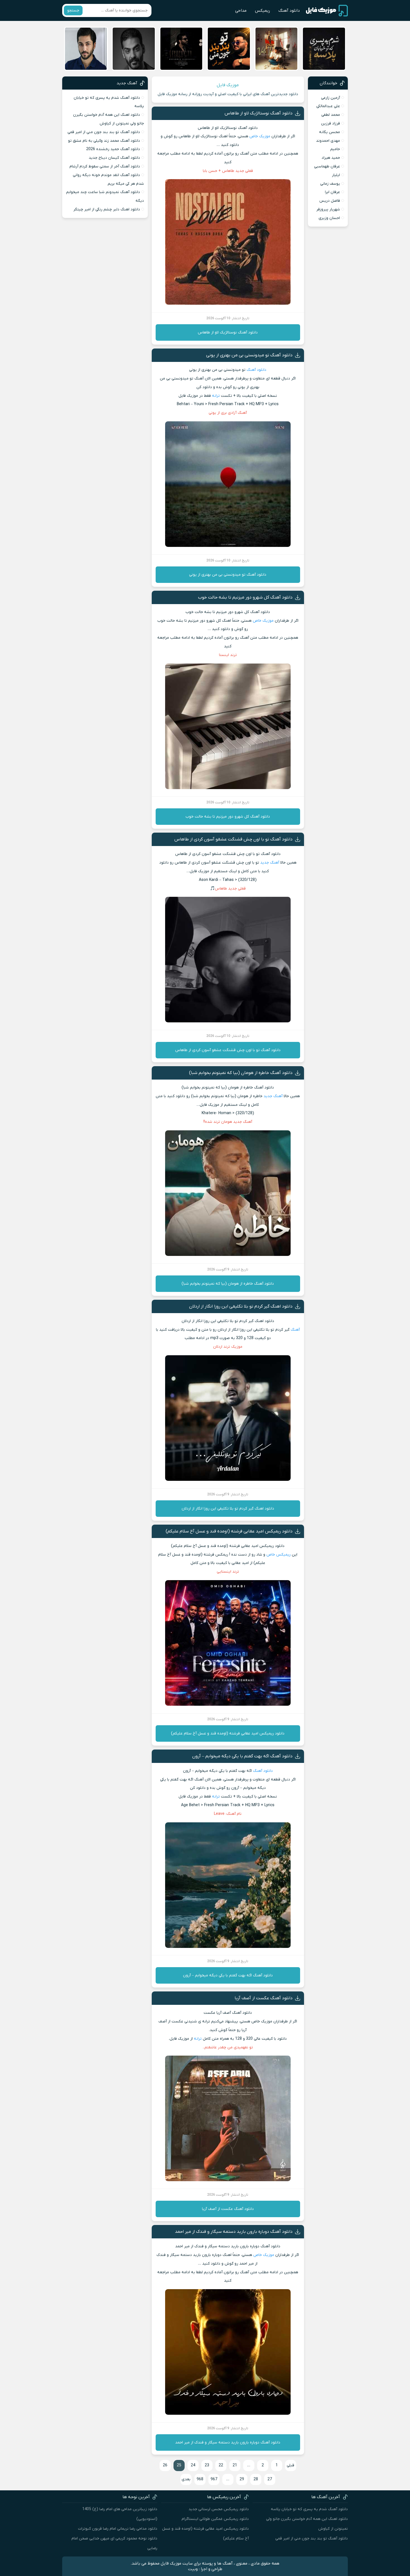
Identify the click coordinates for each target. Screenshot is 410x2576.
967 (214, 2479)
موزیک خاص (260, 136)
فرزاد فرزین (331, 123)
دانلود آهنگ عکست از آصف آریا (264, 1998)
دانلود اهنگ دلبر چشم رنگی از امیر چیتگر (107, 209)
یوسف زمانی (330, 184)
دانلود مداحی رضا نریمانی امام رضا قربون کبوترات (118, 2529)
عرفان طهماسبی (327, 166)
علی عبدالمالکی (328, 106)
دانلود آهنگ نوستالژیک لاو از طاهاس (259, 113)
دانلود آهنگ (289, 11)
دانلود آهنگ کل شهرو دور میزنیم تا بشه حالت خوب (245, 597)
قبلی (290, 2465)
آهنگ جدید (270, 863)
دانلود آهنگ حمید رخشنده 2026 (113, 149)
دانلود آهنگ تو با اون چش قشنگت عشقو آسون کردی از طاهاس (233, 839)
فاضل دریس (330, 201)
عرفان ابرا (332, 192)
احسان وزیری (329, 218)
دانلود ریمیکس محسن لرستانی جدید (219, 2509)
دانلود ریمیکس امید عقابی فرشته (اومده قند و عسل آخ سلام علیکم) (229, 1531)
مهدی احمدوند (328, 141)
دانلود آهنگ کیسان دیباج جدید (114, 158)
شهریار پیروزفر (328, 209)
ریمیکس (262, 11)
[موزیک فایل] (327, 11)
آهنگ (295, 1330)
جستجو (73, 10)
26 (165, 2465)
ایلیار (336, 175)
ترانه (216, 396)
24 (193, 2465)
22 (221, 2465)
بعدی (186, 2479)
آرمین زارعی (331, 98)
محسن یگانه (330, 132)
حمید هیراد (331, 158)
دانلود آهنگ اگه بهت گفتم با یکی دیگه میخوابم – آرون (242, 1756)
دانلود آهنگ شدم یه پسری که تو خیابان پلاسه (309, 2509)
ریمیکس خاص (278, 1555)
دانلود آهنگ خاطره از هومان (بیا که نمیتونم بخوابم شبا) (241, 1073)
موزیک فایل (228, 85)
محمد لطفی (331, 115)
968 (200, 2479)
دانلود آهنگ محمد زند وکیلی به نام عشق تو (104, 141)
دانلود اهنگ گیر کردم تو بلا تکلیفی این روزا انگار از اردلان (241, 1306)
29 (242, 2479)
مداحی (241, 11)
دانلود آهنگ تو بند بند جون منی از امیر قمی (104, 132)
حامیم (335, 149)
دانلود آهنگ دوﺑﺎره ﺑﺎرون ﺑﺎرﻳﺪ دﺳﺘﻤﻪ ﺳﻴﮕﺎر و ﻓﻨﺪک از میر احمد (234, 2232)
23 (207, 2465)
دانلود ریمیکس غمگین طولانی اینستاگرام (215, 2519)
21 (235, 2465)
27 (270, 2479)
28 (256, 2479)
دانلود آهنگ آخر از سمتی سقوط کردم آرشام (105, 166)
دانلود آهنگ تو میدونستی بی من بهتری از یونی (249, 355)
